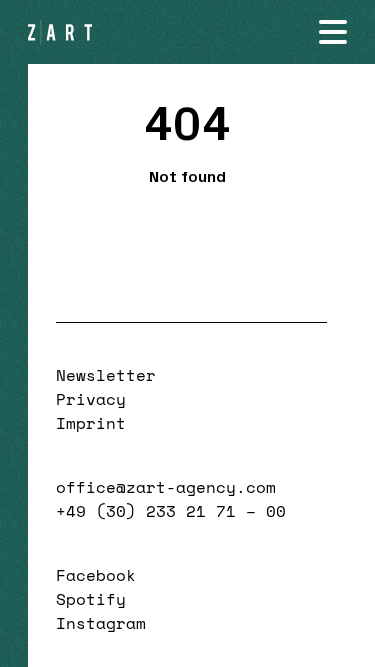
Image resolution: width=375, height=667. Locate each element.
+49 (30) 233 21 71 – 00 (171, 511)
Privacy (91, 399)
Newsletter (106, 375)
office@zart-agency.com (166, 487)
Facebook (96, 575)
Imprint (91, 423)
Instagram (101, 623)
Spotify (91, 599)
